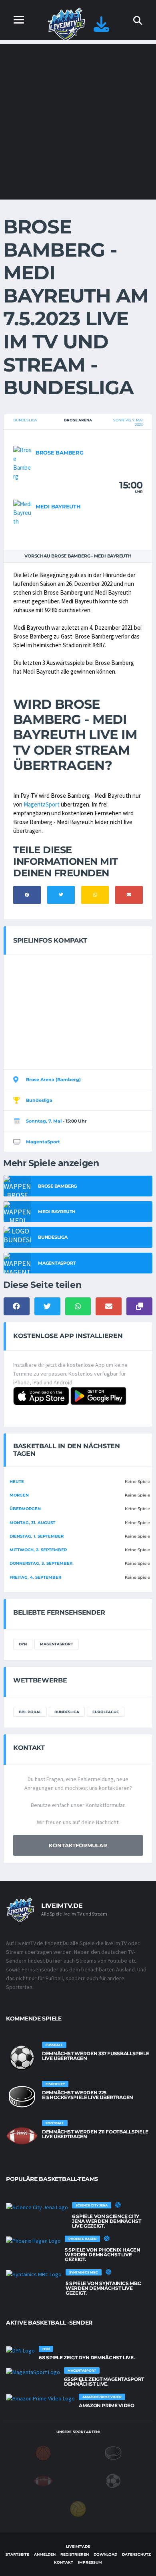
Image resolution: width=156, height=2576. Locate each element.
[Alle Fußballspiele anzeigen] (22, 2058)
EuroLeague (106, 1712)
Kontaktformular (78, 1845)
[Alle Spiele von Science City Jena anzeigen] (37, 2207)
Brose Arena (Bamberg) (53, 1079)
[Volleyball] (78, 2508)
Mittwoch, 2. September (38, 1550)
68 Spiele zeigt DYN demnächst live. (87, 2358)
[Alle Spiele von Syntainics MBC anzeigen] (34, 2274)
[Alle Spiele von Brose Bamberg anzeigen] (22, 463)
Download (105, 2554)
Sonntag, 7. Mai (44, 1121)
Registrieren (75, 2554)
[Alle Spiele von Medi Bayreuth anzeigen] (22, 512)
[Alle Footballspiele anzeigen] (22, 2136)
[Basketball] (43, 2452)
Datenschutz (136, 2554)
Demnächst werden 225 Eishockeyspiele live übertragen (88, 2095)
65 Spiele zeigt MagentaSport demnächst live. (104, 2381)
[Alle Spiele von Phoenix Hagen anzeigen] (33, 2240)
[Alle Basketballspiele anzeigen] (118, 2205)
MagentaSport (42, 804)
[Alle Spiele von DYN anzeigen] (20, 2351)
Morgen (19, 1495)
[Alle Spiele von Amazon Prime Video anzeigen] (40, 2398)
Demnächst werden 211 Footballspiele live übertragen (95, 2134)
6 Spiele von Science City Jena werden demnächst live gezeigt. (106, 2221)
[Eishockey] (113, 2452)
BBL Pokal (30, 1712)
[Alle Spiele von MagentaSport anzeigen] (33, 2372)
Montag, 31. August (32, 1523)
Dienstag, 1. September (37, 1536)
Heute (17, 1482)
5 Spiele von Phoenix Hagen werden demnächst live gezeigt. (103, 2255)
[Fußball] (113, 2480)
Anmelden (45, 2554)
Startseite (17, 2554)
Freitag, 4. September (35, 1577)
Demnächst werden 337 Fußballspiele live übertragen (95, 2056)
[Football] (43, 2480)
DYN (23, 1644)
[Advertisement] (78, 122)
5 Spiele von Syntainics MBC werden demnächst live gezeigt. (103, 2288)
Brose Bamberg (60, 453)
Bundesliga (25, 420)
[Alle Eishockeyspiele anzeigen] (22, 2097)
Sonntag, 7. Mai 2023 (128, 422)
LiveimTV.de (78, 2546)
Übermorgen (25, 1509)
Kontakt (64, 2562)
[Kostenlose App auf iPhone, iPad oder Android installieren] (101, 28)
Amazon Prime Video (107, 2405)
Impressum (90, 2562)
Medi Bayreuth (58, 506)
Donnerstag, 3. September (41, 1563)
